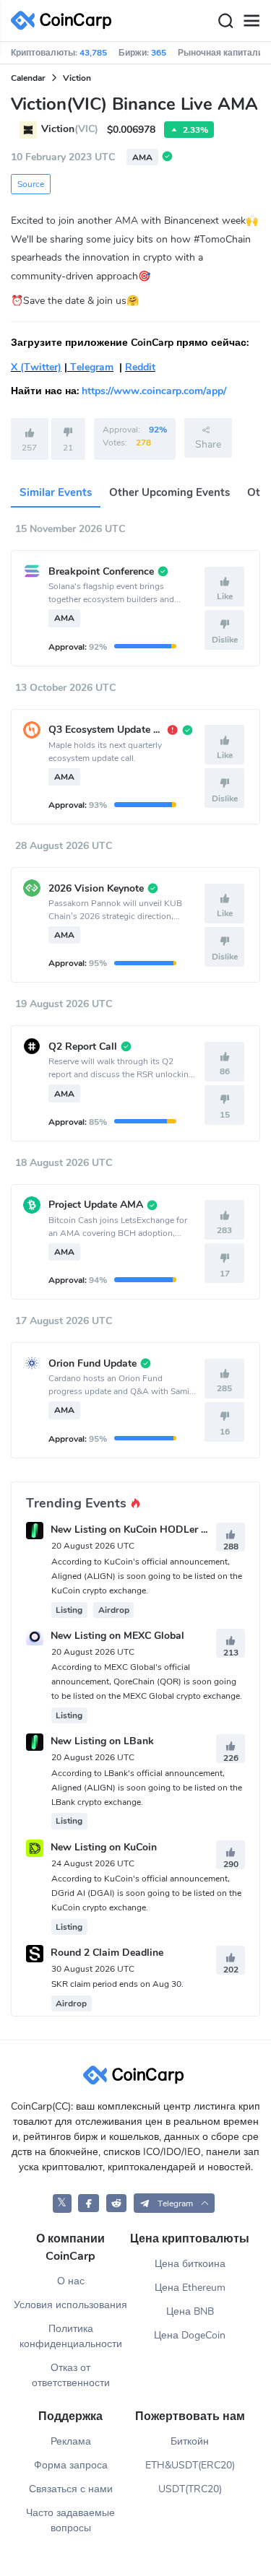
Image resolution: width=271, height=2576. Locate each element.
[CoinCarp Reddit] (117, 2203)
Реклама (71, 2441)
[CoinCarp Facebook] (89, 2203)
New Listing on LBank (102, 1742)
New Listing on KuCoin (104, 1847)
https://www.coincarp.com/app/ (154, 391)
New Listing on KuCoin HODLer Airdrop (143, 1530)
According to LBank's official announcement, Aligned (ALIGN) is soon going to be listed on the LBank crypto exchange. (147, 1788)
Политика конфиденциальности (71, 2336)
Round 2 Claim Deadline (107, 1953)
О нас (71, 2281)
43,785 (93, 53)
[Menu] (251, 21)
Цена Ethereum (190, 2288)
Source (31, 184)
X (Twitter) (36, 367)
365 (159, 53)
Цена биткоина (190, 2264)
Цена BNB (190, 2311)
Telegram (90, 367)
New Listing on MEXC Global (117, 1636)
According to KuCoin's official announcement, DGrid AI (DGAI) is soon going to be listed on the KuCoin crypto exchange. (146, 1893)
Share (208, 444)
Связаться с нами (71, 2489)
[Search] (225, 21)
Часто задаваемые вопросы (70, 2520)
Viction (77, 78)
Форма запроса (71, 2465)
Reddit (140, 367)
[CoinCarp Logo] (65, 21)
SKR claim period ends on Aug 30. (117, 1984)
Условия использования (70, 2305)
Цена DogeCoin (190, 2335)
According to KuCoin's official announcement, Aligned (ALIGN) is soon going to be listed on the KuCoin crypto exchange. (147, 1576)
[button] (174, 2203)
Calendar (28, 78)
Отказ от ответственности (71, 2375)
